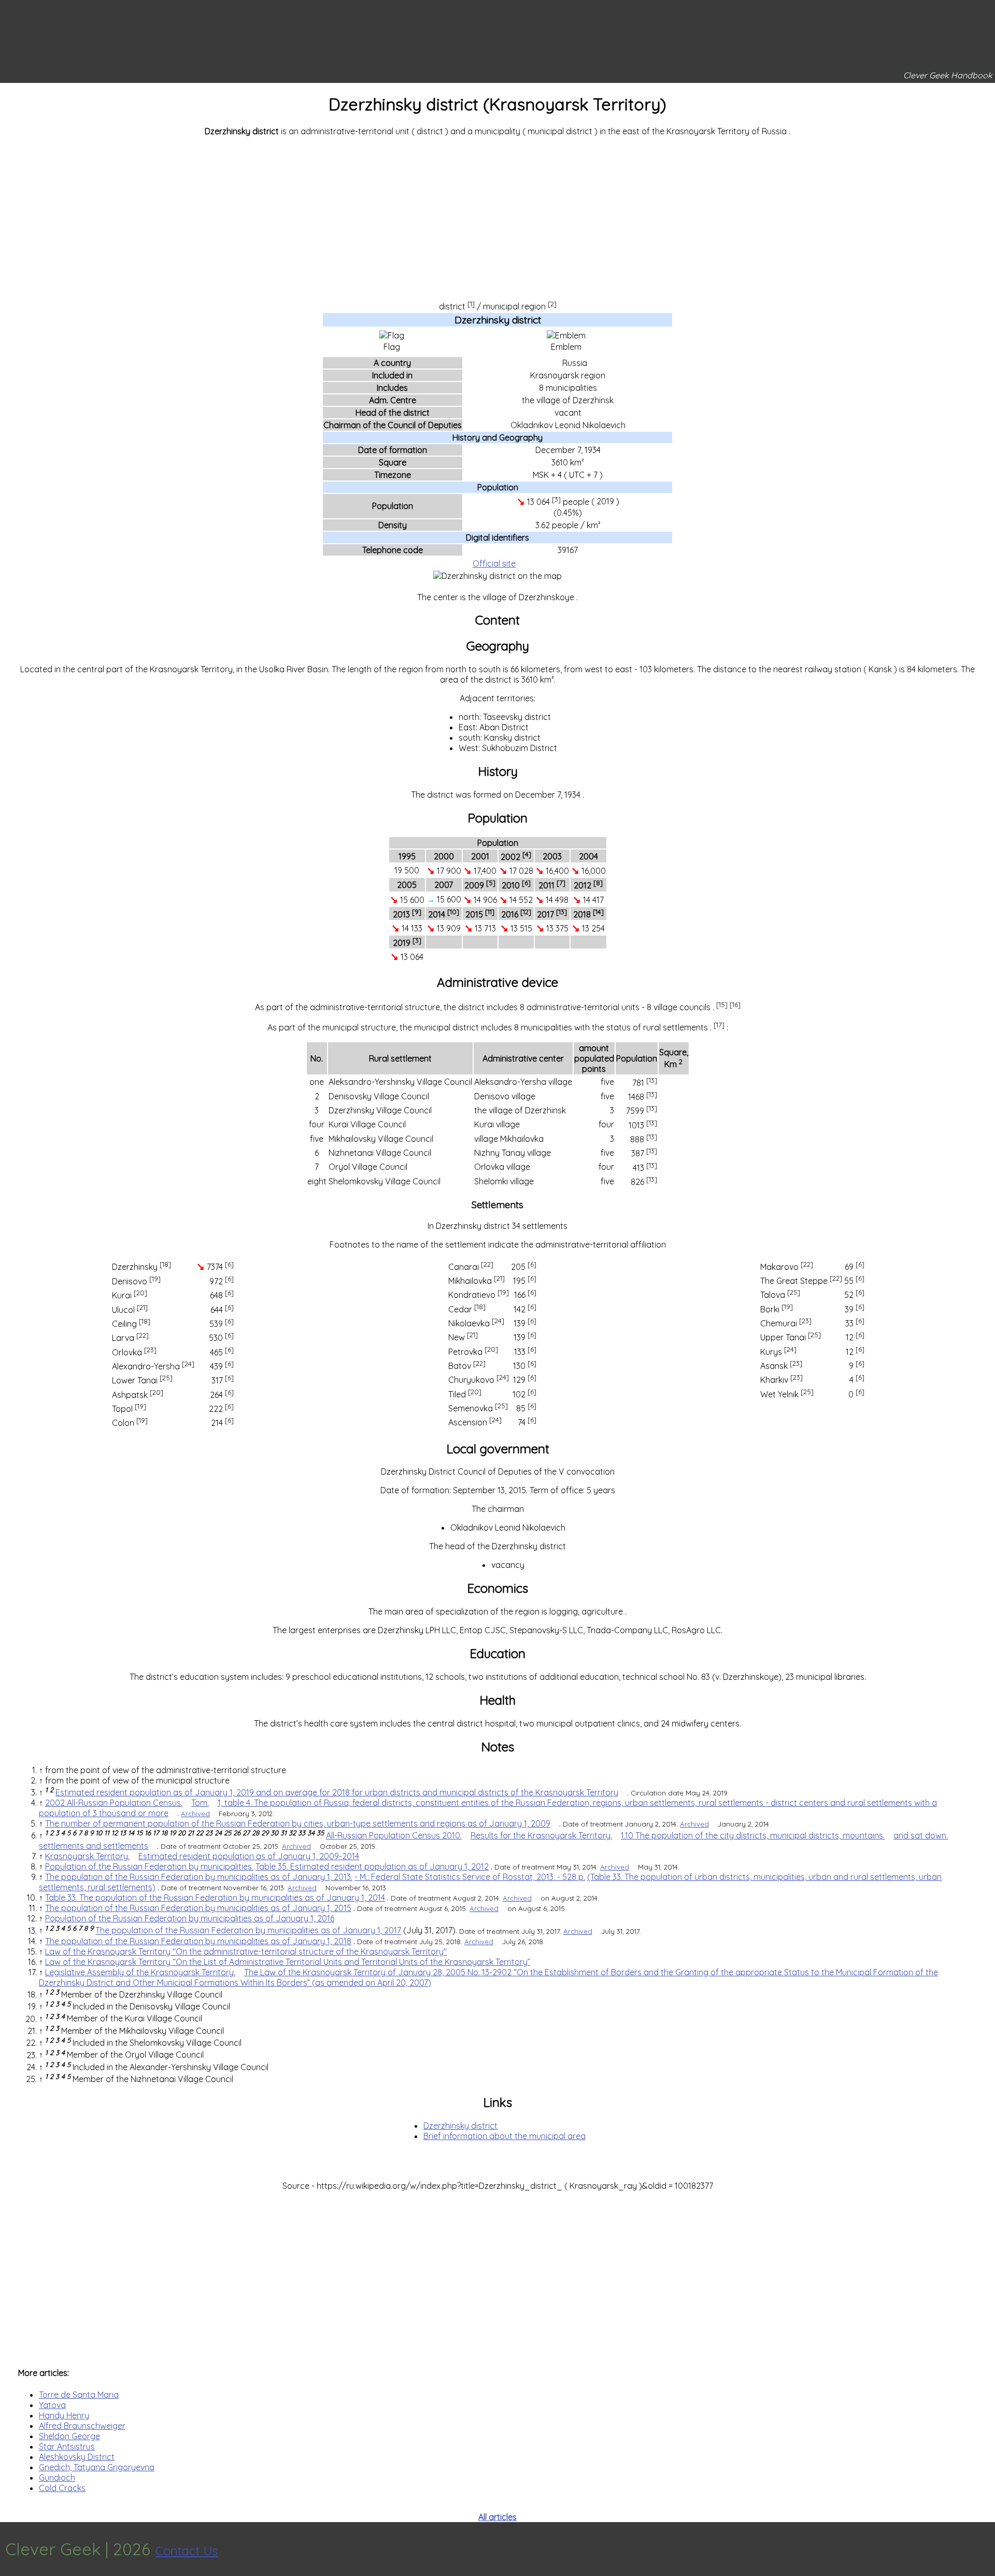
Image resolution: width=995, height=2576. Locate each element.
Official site (494, 563)
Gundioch (57, 2478)
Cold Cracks (62, 2488)
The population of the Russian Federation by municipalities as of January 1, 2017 (248, 1931)
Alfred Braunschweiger (82, 2426)
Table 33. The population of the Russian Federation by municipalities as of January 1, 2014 (215, 1898)
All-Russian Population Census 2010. (394, 1835)
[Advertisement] (497, 217)
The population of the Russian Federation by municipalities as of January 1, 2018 (198, 1941)
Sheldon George (69, 2436)
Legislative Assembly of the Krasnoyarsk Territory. (140, 1972)
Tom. (200, 1803)
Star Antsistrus (67, 2446)
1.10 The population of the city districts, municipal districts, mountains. (753, 1835)
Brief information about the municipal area (504, 2136)
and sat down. (921, 1835)
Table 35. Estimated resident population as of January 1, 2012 (372, 1866)
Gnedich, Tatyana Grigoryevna (97, 2467)
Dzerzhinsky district (460, 2126)
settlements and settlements (94, 1846)
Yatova (52, 2405)
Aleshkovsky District (77, 2457)
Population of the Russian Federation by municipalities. (149, 1866)
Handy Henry (64, 2415)
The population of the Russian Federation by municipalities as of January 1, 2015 (198, 1908)
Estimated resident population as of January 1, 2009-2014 (249, 1856)
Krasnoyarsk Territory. (87, 1856)
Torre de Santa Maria (79, 2395)
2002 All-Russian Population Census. (114, 1803)
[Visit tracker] (986, 2549)
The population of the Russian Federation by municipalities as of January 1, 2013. (199, 1877)
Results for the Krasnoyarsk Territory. (541, 1835)
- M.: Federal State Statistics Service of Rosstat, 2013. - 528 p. (470, 1877)
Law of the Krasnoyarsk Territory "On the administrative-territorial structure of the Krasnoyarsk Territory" (246, 1951)
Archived (195, 1814)
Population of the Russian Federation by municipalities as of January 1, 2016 (190, 1918)
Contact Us (187, 2551)
